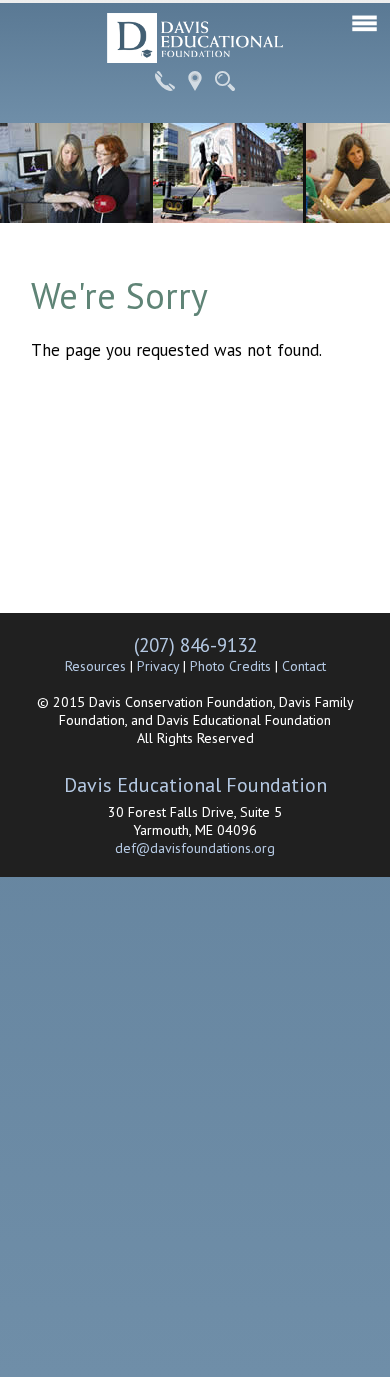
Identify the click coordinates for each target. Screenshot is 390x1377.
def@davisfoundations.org (195, 848)
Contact (304, 666)
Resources (95, 666)
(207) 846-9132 (195, 645)
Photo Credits (230, 666)
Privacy (158, 666)
